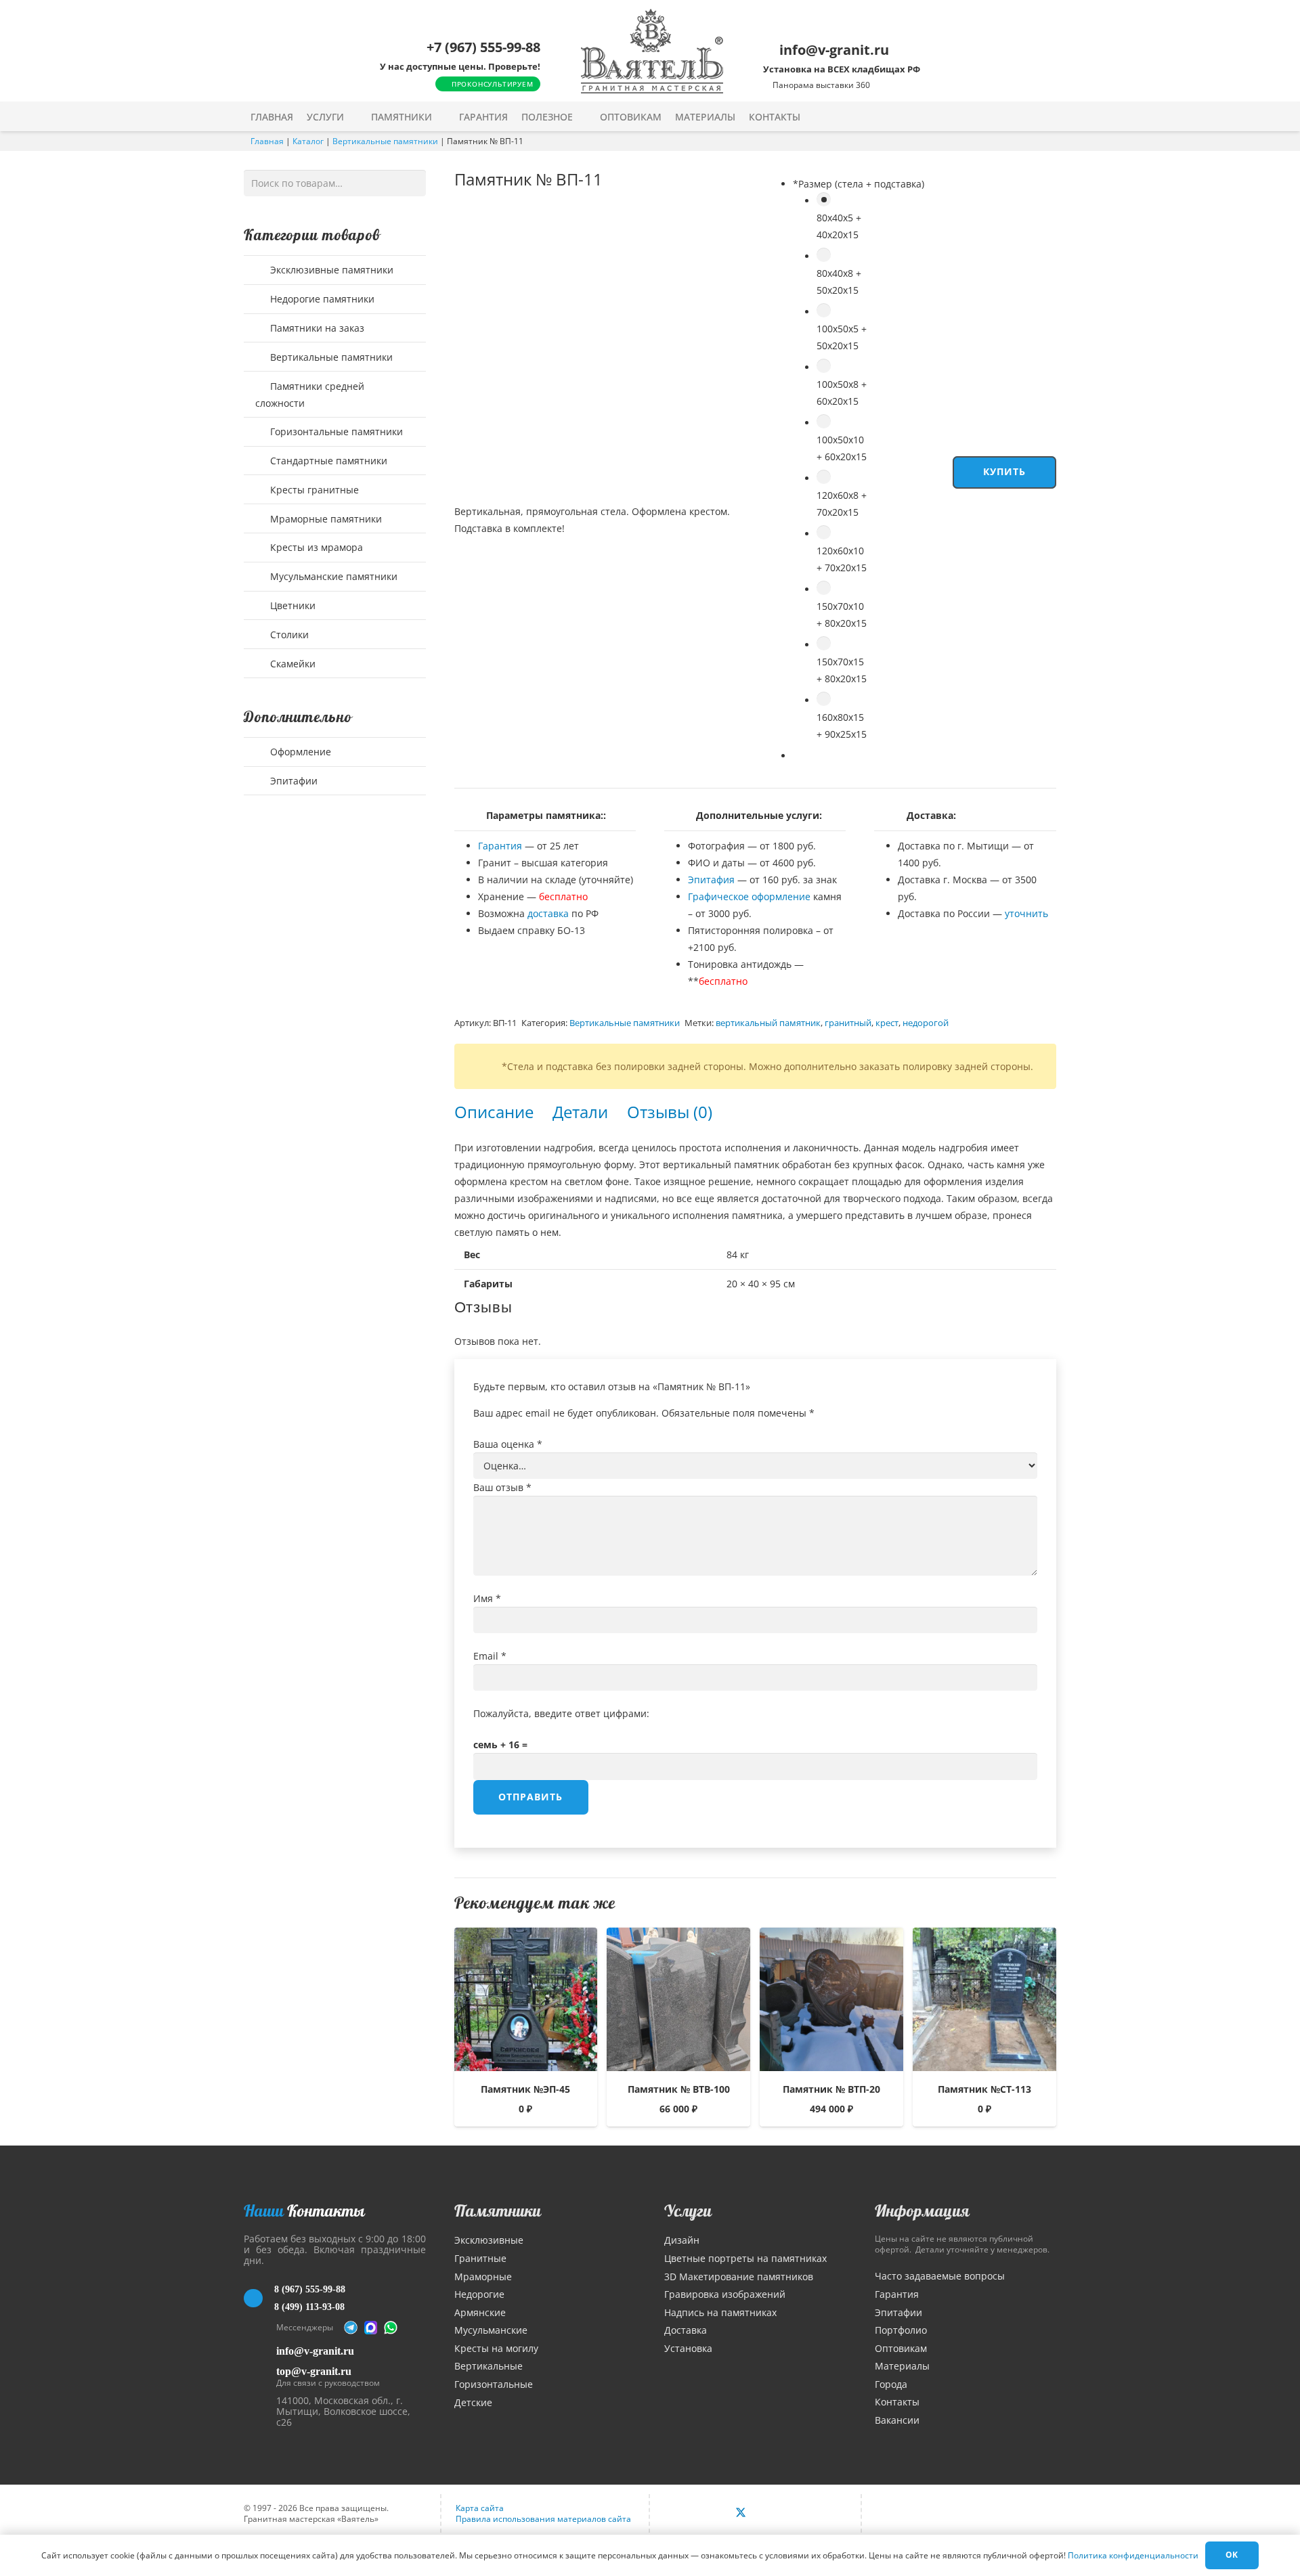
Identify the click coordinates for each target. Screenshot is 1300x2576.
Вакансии (897, 2420)
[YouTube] (770, 2514)
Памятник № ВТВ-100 (679, 2089)
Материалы (902, 2366)
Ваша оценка (508, 1444)
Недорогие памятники (321, 299)
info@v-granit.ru (315, 2351)
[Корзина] (1021, 116)
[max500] (371, 2328)
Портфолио (901, 2330)
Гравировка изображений (725, 2294)
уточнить (1026, 913)
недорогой (926, 1023)
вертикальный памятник (768, 1023)
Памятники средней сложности (310, 395)
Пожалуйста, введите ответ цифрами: (561, 1713)
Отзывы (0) (670, 1112)
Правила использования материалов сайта (543, 2519)
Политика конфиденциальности (1133, 2555)
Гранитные (480, 2258)
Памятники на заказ (316, 328)
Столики (288, 635)
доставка (548, 913)
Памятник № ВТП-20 (831, 2089)
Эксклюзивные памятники (330, 270)
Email (490, 1656)
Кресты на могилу (496, 2348)
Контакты (897, 2402)
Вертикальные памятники (385, 141)
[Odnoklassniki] (799, 2514)
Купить (1005, 471)
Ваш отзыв (502, 1487)
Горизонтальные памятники (335, 431)
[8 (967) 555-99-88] (259, 2299)
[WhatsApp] (391, 2328)
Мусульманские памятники (332, 576)
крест (887, 1023)
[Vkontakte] (711, 2514)
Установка (688, 2348)
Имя (487, 1598)
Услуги (688, 2211)
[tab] (494, 1112)
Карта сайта (480, 2508)
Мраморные (483, 2277)
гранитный (848, 1023)
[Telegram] (351, 2328)
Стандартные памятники (327, 461)
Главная (267, 141)
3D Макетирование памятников (739, 2277)
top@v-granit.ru (314, 2371)
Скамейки (291, 664)
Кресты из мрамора (315, 547)
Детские (473, 2402)
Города (891, 2384)
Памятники (498, 2211)
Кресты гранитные (313, 490)
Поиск (412, 182)
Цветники (291, 605)
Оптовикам (901, 2348)
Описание (494, 1112)
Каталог (308, 141)
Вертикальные (489, 2366)
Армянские (480, 2312)
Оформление (299, 752)
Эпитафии (292, 781)
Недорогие (479, 2294)
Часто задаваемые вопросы (940, 2276)
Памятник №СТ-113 (984, 2089)
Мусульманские (491, 2330)
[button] (353, 117)
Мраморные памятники (325, 519)
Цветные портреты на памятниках (745, 2258)
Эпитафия (711, 880)
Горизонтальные (494, 2384)
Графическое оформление (749, 896)
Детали (580, 1112)
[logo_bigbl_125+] (652, 51)
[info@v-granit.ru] (260, 2351)
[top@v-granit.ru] (260, 2375)
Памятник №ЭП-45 (525, 2089)
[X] (741, 2514)
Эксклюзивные (489, 2240)
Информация (922, 2211)
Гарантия (500, 846)
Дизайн (682, 2240)
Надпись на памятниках (720, 2312)
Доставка (686, 2330)
